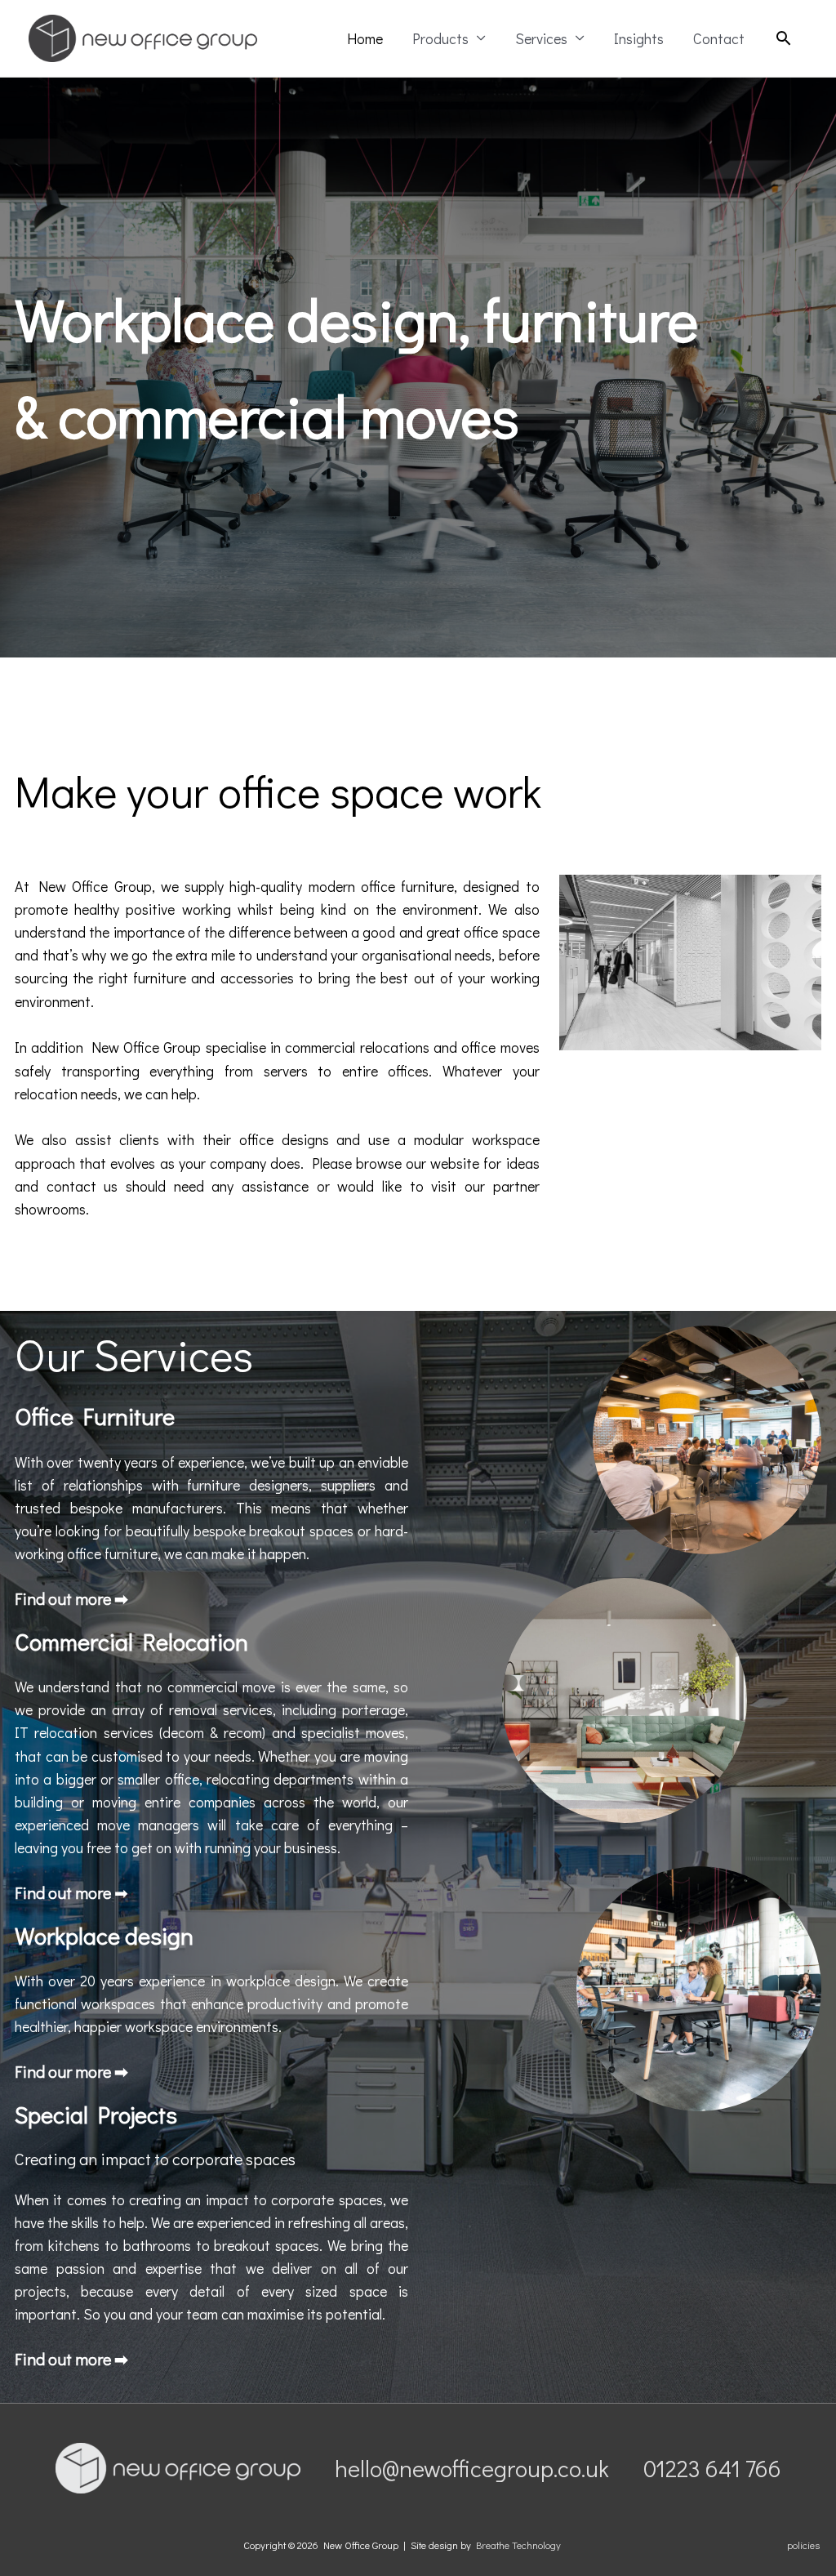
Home (365, 38)
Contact (719, 38)
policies (803, 2545)
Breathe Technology (518, 2545)
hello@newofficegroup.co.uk (472, 2468)
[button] (783, 38)
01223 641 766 (712, 2468)
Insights (639, 38)
